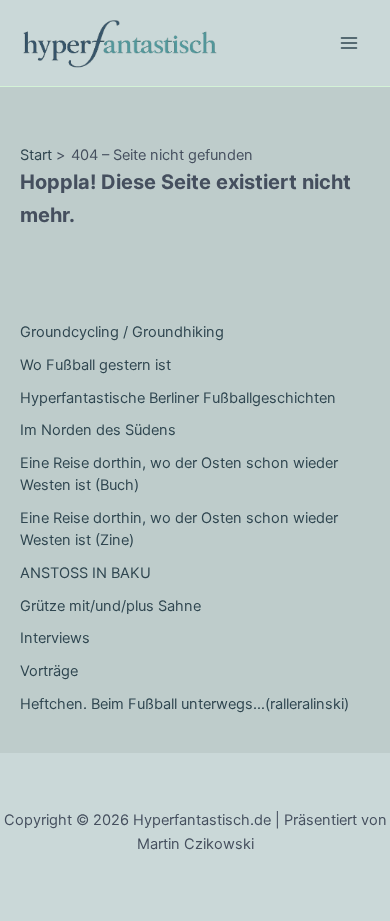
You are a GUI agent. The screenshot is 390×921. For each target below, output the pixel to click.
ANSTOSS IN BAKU (85, 573)
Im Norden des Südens (98, 430)
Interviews (55, 638)
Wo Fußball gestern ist (95, 365)
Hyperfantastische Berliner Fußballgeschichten (178, 398)
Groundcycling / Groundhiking (122, 332)
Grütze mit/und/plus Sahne (110, 606)
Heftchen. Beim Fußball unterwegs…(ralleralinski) (184, 704)
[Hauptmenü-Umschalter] (349, 43)
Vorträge (49, 671)
